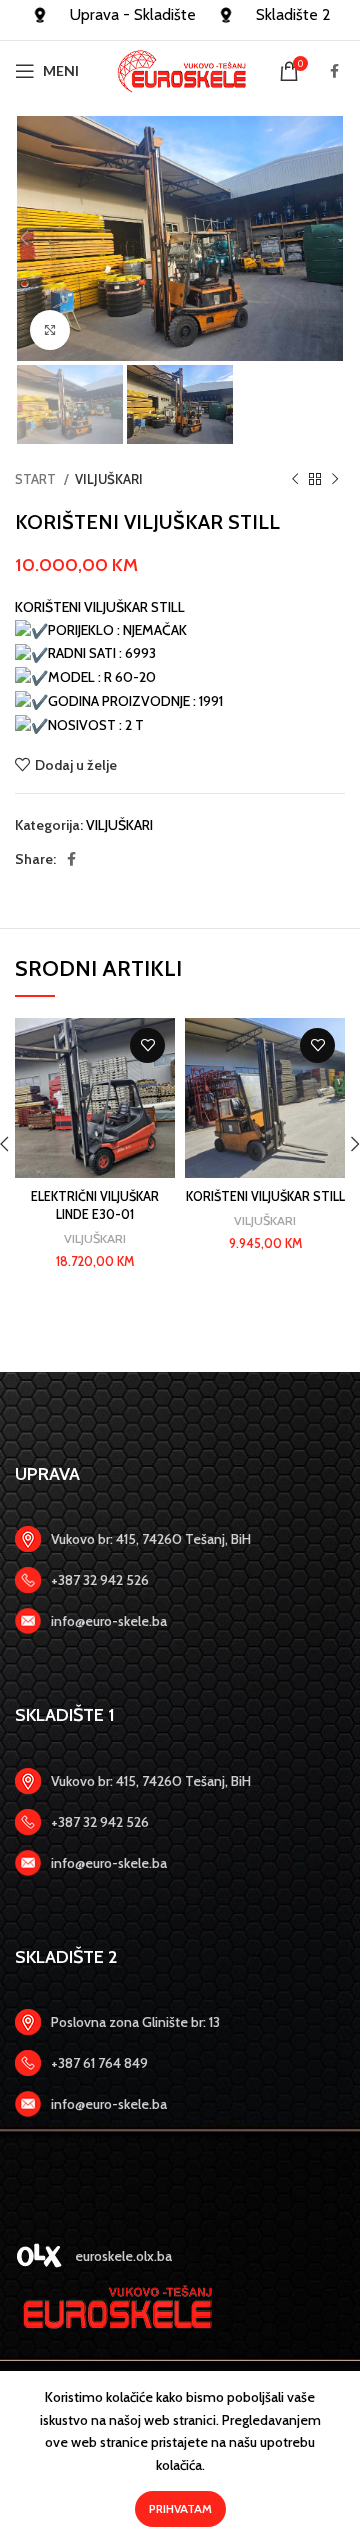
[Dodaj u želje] (147, 1045)
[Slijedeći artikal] (335, 480)
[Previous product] (295, 480)
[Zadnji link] (180, 1580)
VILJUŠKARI (109, 479)
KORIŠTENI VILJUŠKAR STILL (265, 1196)
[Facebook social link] (334, 71)
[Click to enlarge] (50, 330)
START (37, 479)
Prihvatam (180, 2508)
